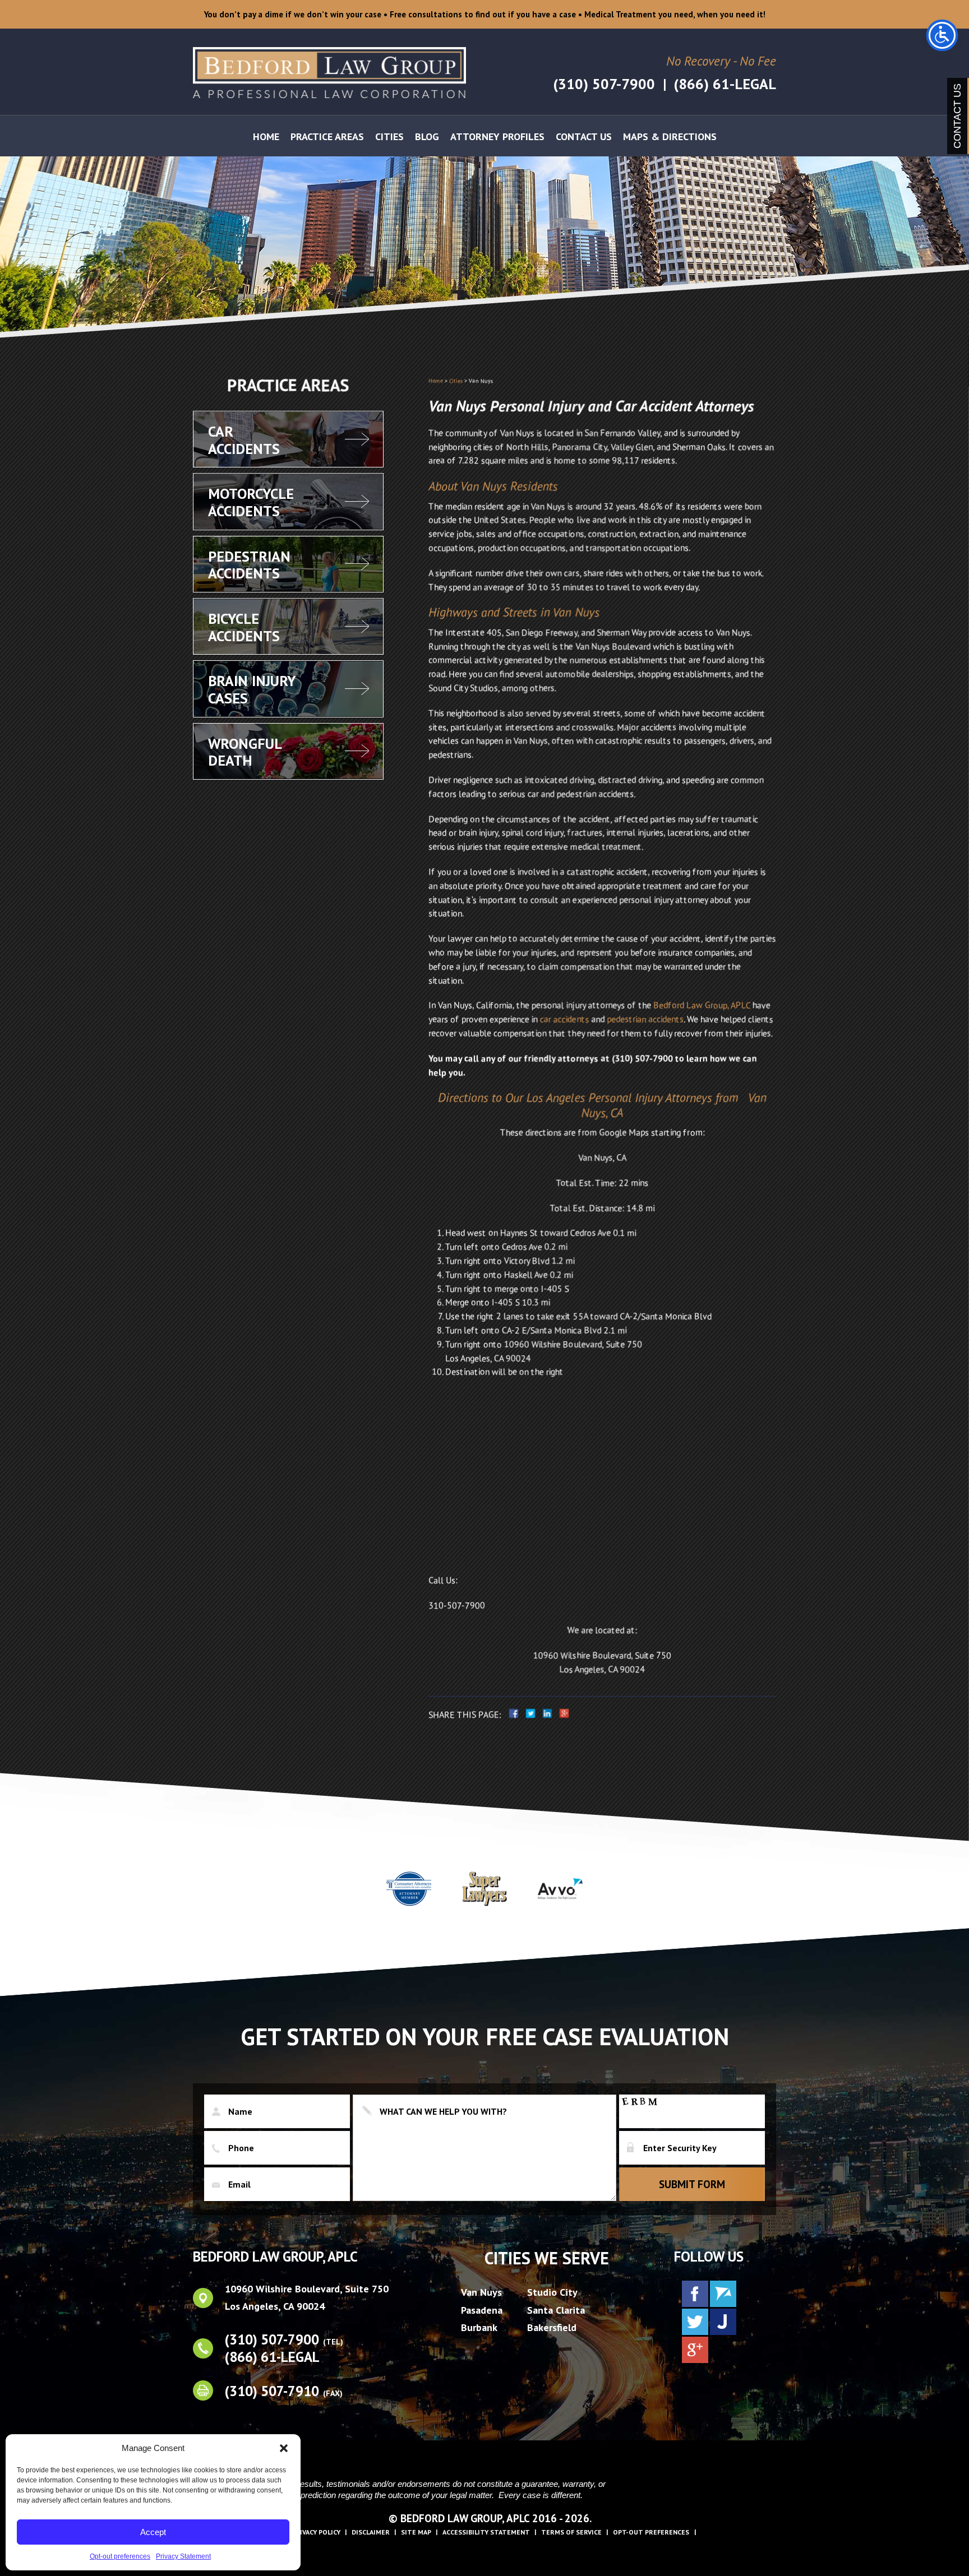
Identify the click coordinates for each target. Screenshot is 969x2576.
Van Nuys (481, 2292)
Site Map (416, 2532)
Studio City (552, 2292)
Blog (427, 136)
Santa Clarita (556, 2309)
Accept (153, 2532)
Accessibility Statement (486, 2532)
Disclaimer (371, 2532)
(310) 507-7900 (604, 84)
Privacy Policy (316, 2532)
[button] (284, 2448)
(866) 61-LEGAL (725, 84)
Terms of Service (571, 2532)
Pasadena (482, 2309)
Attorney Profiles (497, 136)
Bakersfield (552, 2327)
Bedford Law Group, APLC (702, 1005)
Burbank (479, 2327)
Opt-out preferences (120, 2556)
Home (266, 136)
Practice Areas (327, 136)
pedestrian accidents (645, 1019)
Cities (389, 136)
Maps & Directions (670, 136)
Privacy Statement (183, 2556)
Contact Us (584, 136)
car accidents (563, 1019)
